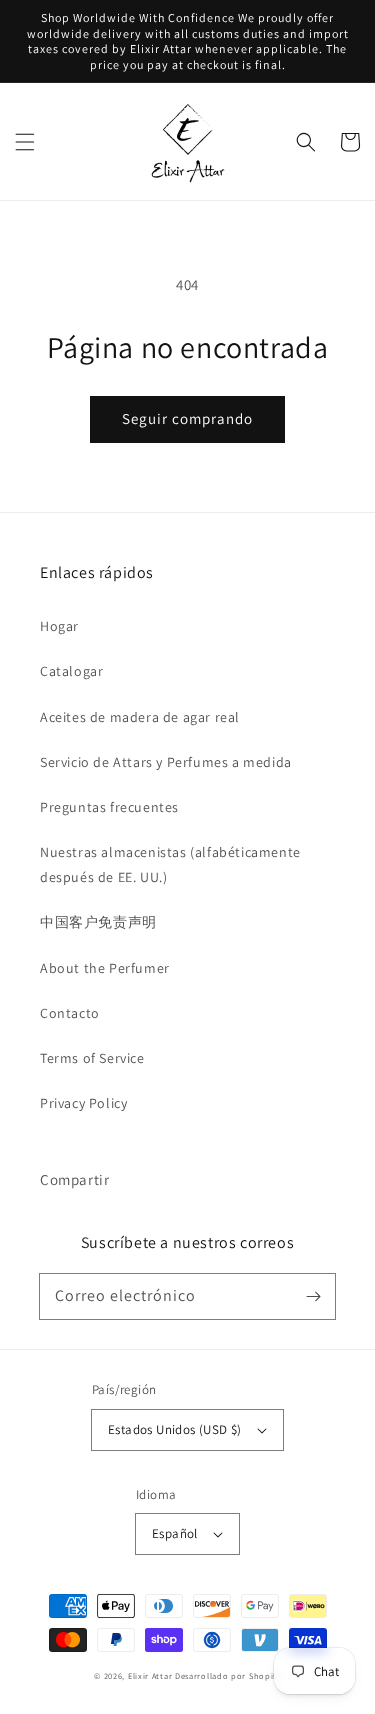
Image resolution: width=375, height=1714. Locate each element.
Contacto (70, 1013)
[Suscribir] (313, 1296)
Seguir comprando (187, 418)
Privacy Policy (83, 1103)
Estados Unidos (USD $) (175, 1429)
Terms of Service (92, 1058)
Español (175, 1533)
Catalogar (71, 671)
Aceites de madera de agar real (140, 717)
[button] (25, 142)
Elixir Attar (150, 1675)
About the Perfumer (105, 968)
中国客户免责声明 (98, 922)
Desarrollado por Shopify (228, 1675)
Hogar (59, 626)
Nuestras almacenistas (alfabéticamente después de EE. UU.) (170, 864)
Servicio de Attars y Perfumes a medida (166, 762)
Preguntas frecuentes (109, 807)
